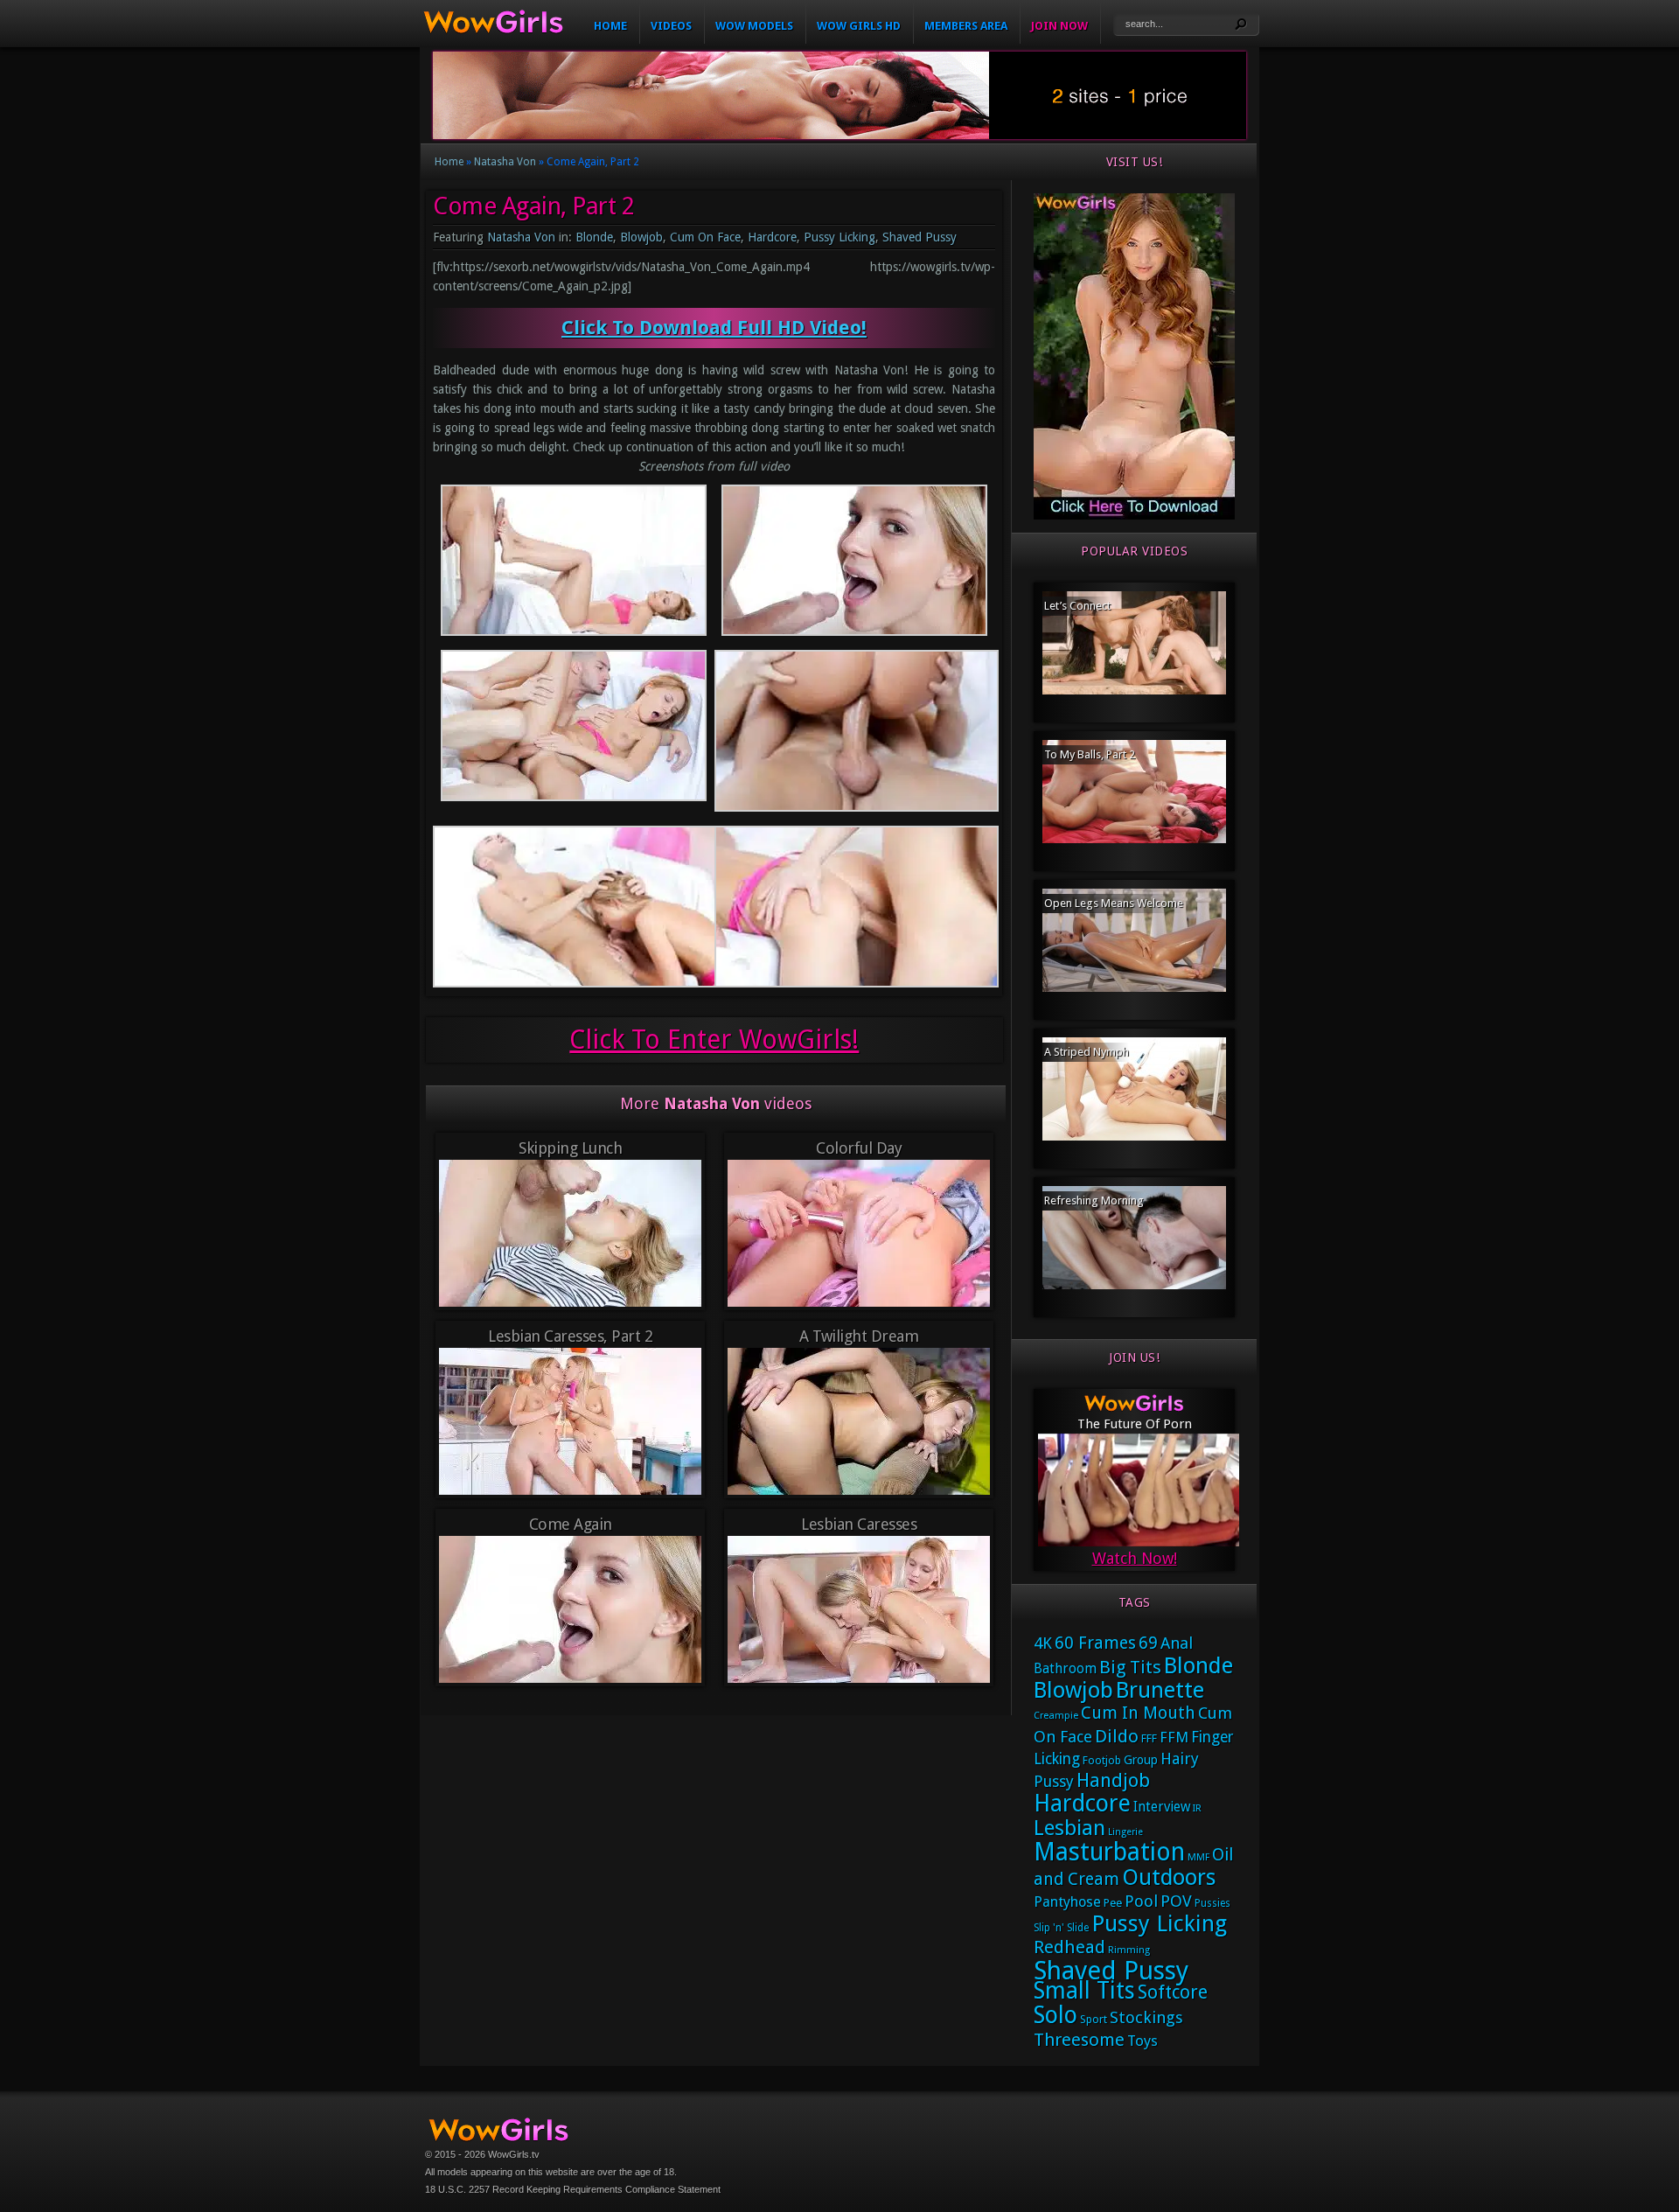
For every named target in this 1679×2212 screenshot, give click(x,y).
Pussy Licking (839, 237)
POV (1176, 1901)
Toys (1143, 2041)
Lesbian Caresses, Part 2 (570, 1336)
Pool (1141, 1901)
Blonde (594, 237)
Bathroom (1065, 1669)
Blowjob (641, 237)
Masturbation (1109, 1852)
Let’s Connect (1077, 606)
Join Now (1059, 26)
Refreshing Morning (1094, 1200)
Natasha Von (505, 162)
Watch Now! (1135, 1558)
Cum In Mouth (1138, 1713)
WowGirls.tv (514, 2154)
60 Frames (1095, 1643)
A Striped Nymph (1087, 1052)
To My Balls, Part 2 (1090, 754)
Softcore (1173, 1992)
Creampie (1056, 1716)
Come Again (571, 1524)
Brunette (1160, 1690)
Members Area (966, 26)
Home (610, 26)
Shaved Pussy (920, 237)
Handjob (1113, 1780)
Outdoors (1169, 1877)
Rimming (1129, 1950)
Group (1141, 1760)
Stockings (1146, 2017)
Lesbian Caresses (859, 1524)
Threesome (1079, 2040)
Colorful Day (859, 1148)
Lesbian (1069, 1828)
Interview (1162, 1807)
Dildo (1117, 1736)
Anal (1177, 1643)
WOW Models (754, 26)
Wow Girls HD (859, 26)
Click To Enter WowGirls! (714, 1040)
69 (1148, 1643)
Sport (1094, 2019)
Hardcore (772, 237)
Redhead (1069, 1947)
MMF (1198, 1857)
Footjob (1102, 1760)
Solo (1055, 2015)
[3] (1134, 516)
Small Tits (1084, 1990)
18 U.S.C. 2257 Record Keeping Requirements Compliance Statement (573, 2189)
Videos (671, 26)
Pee (1113, 1903)
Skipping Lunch (570, 1148)
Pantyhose (1067, 1902)
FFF (1149, 1738)
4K (1043, 1643)
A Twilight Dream (859, 1336)
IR (1197, 1808)
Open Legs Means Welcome (1114, 903)
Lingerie (1125, 1832)
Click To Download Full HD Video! (714, 328)
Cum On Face (705, 237)
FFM (1174, 1737)
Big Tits (1130, 1667)
